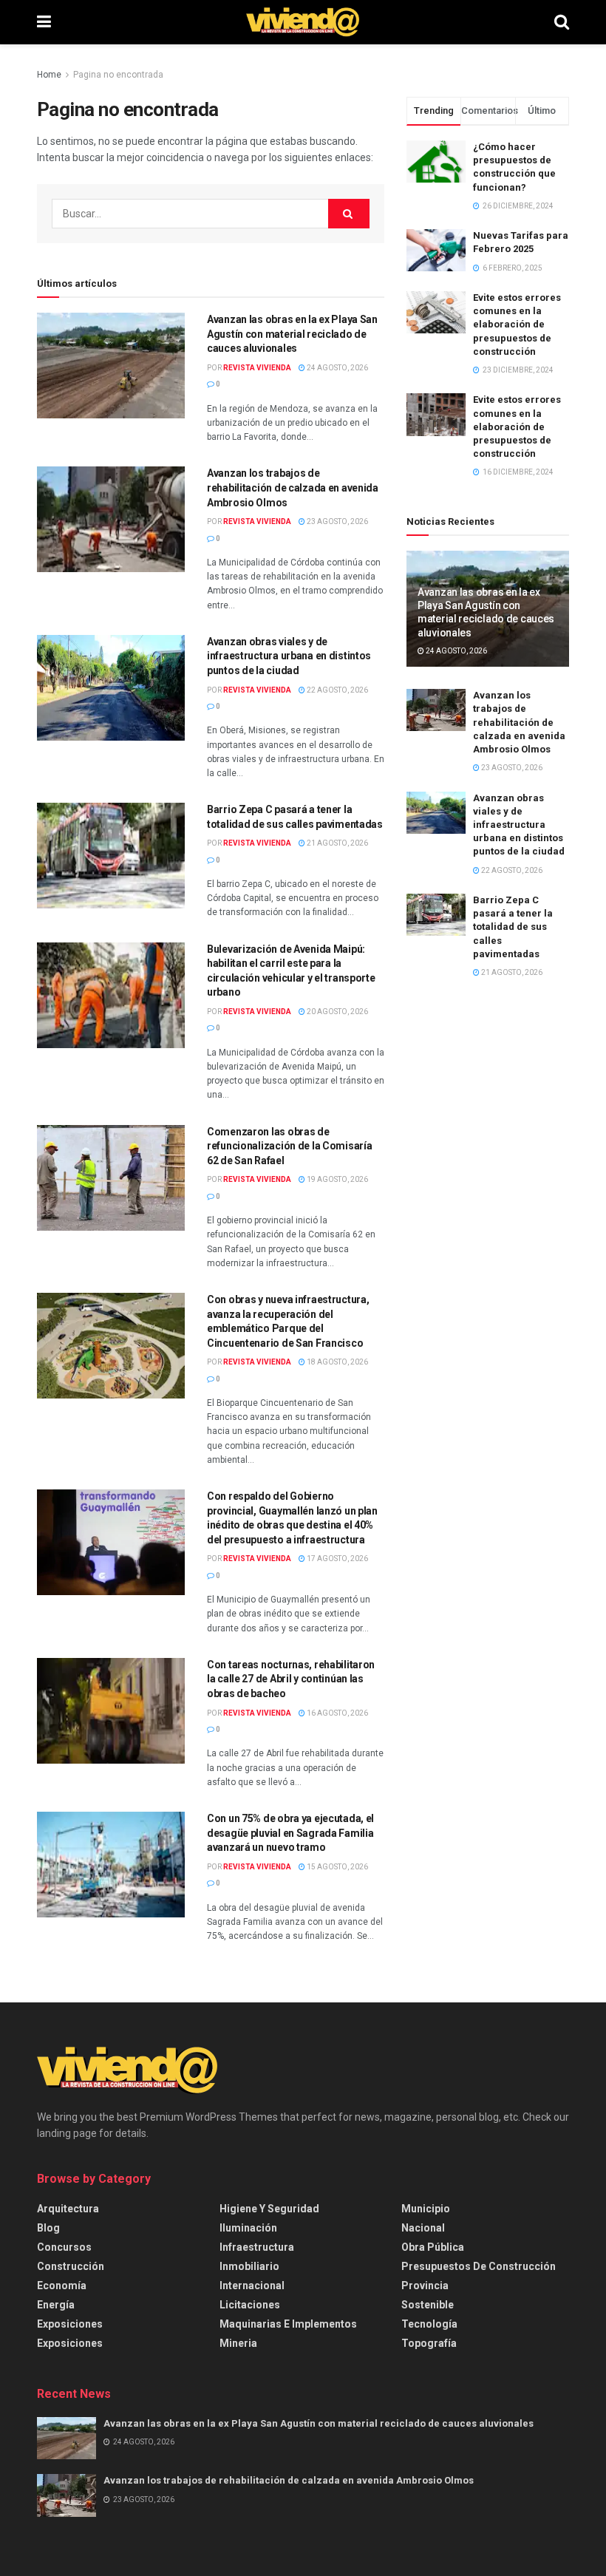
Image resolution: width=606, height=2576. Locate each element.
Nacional (423, 2228)
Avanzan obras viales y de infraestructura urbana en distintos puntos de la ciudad (289, 656)
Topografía (429, 2343)
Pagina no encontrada (118, 75)
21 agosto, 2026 (337, 843)
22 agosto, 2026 (337, 690)
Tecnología (429, 2324)
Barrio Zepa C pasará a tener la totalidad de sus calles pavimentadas (513, 927)
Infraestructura (257, 2247)
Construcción (71, 2266)
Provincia (425, 2286)
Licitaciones (250, 2305)
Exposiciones (70, 2324)
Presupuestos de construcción (479, 2266)
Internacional (252, 2286)
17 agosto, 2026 (337, 1559)
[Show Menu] (44, 22)
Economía (62, 2286)
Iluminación (248, 2228)
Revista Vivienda (257, 368)
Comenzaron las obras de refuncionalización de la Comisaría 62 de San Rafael (289, 1146)
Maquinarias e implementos (288, 2324)
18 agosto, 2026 (337, 1362)
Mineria (238, 2343)
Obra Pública (433, 2247)
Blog (48, 2228)
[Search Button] (562, 22)
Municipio (426, 2209)
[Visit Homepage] (303, 22)
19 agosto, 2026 (337, 1179)
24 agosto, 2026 (337, 368)
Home (49, 75)
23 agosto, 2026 (337, 521)
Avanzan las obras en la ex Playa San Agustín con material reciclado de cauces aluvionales (292, 334)
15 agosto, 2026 (337, 1867)
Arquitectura (68, 2209)
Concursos (64, 2247)
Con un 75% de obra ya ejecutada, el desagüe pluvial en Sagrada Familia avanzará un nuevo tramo (290, 1833)
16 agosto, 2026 (337, 1713)
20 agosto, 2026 (337, 1012)
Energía (56, 2305)
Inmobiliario (249, 2266)
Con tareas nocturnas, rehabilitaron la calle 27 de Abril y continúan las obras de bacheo (291, 1679)
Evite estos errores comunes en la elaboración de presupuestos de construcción (517, 324)
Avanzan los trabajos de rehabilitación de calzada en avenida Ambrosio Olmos (293, 487)
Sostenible (428, 2305)
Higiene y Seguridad (269, 2209)
